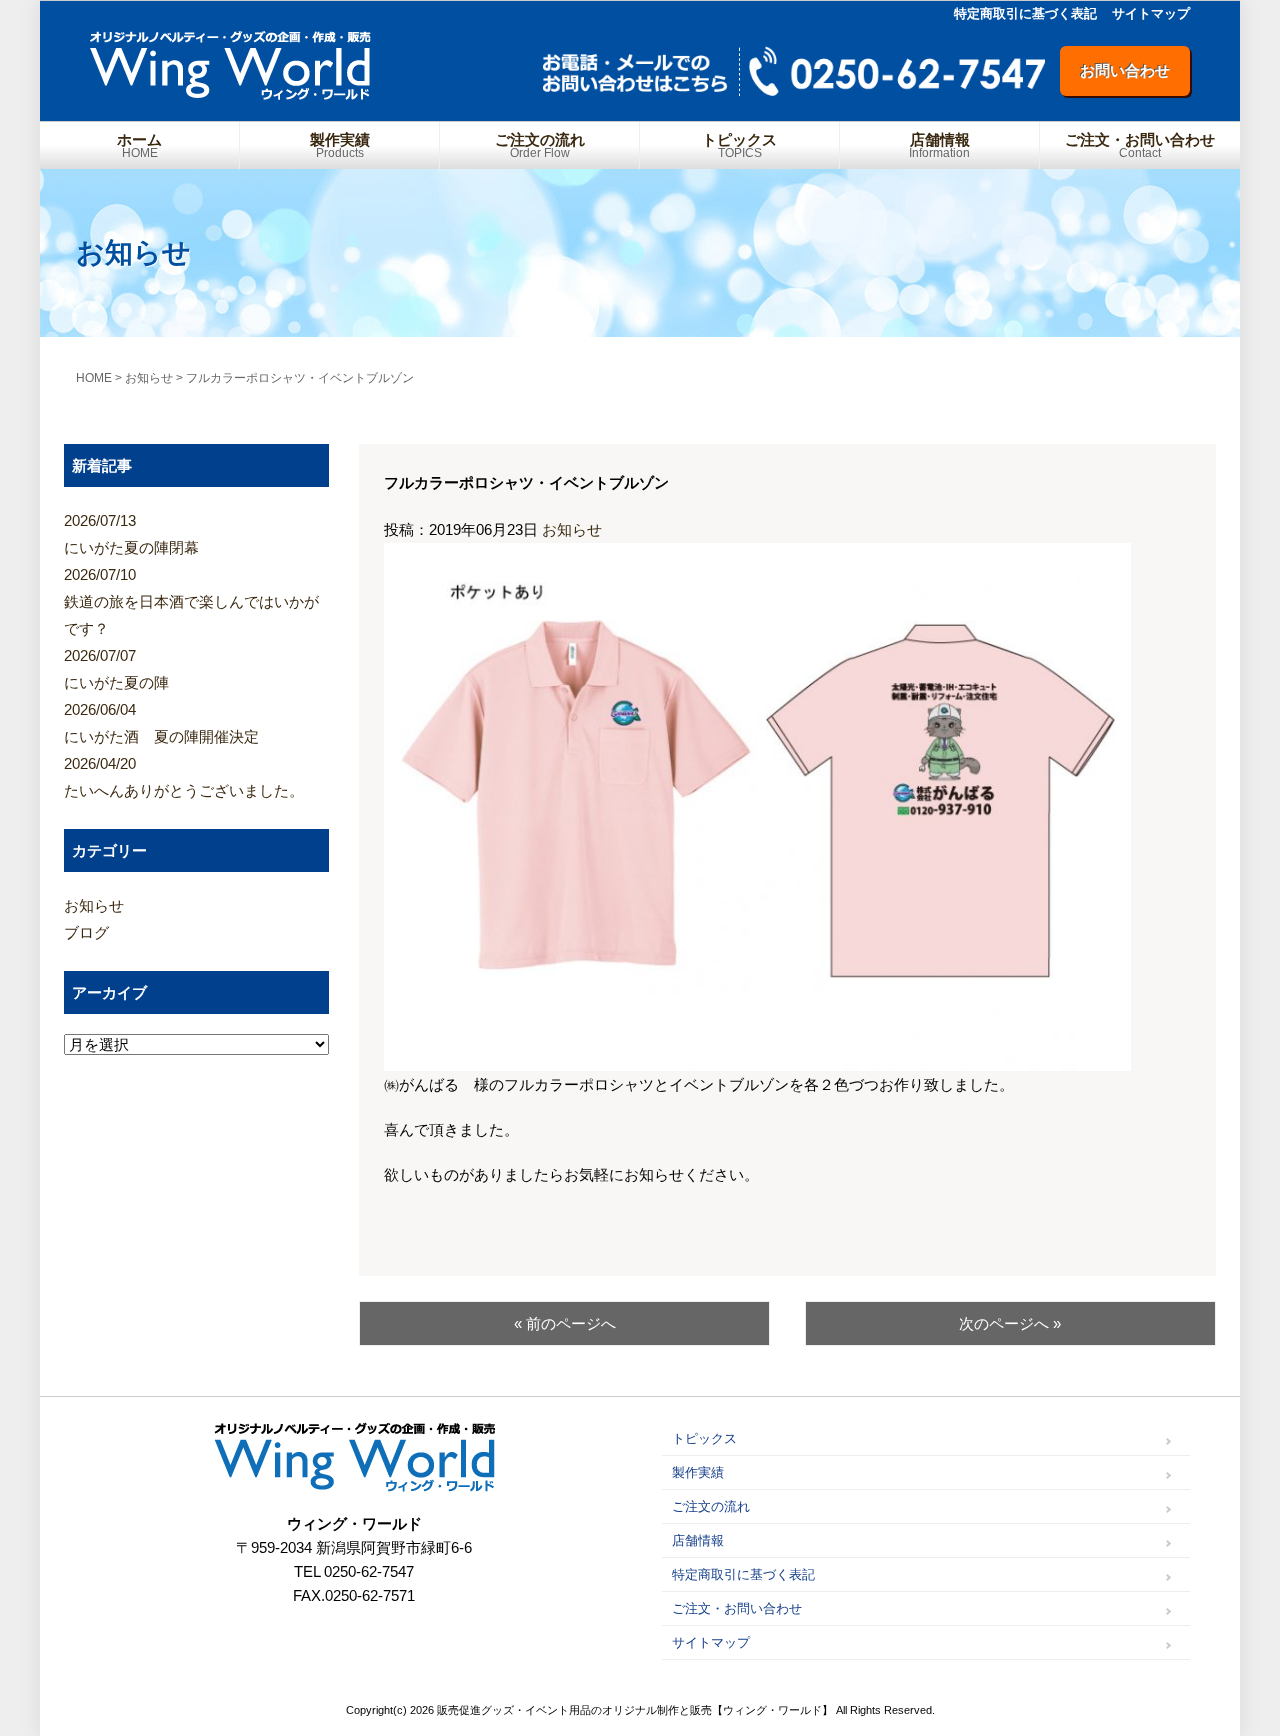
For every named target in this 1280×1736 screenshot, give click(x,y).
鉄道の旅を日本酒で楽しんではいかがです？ (191, 601)
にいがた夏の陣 (116, 669)
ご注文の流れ (540, 145)
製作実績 (340, 145)
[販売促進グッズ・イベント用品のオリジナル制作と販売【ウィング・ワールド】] (230, 92)
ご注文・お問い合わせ (1140, 145)
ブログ (86, 932)
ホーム (139, 145)
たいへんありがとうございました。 (184, 777)
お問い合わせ (1125, 70)
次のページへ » (1010, 1323)
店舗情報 (939, 145)
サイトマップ (1151, 13)
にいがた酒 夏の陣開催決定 (161, 723)
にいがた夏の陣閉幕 (131, 534)
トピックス (739, 145)
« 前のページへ (565, 1323)
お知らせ (572, 529)
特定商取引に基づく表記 (1025, 13)
